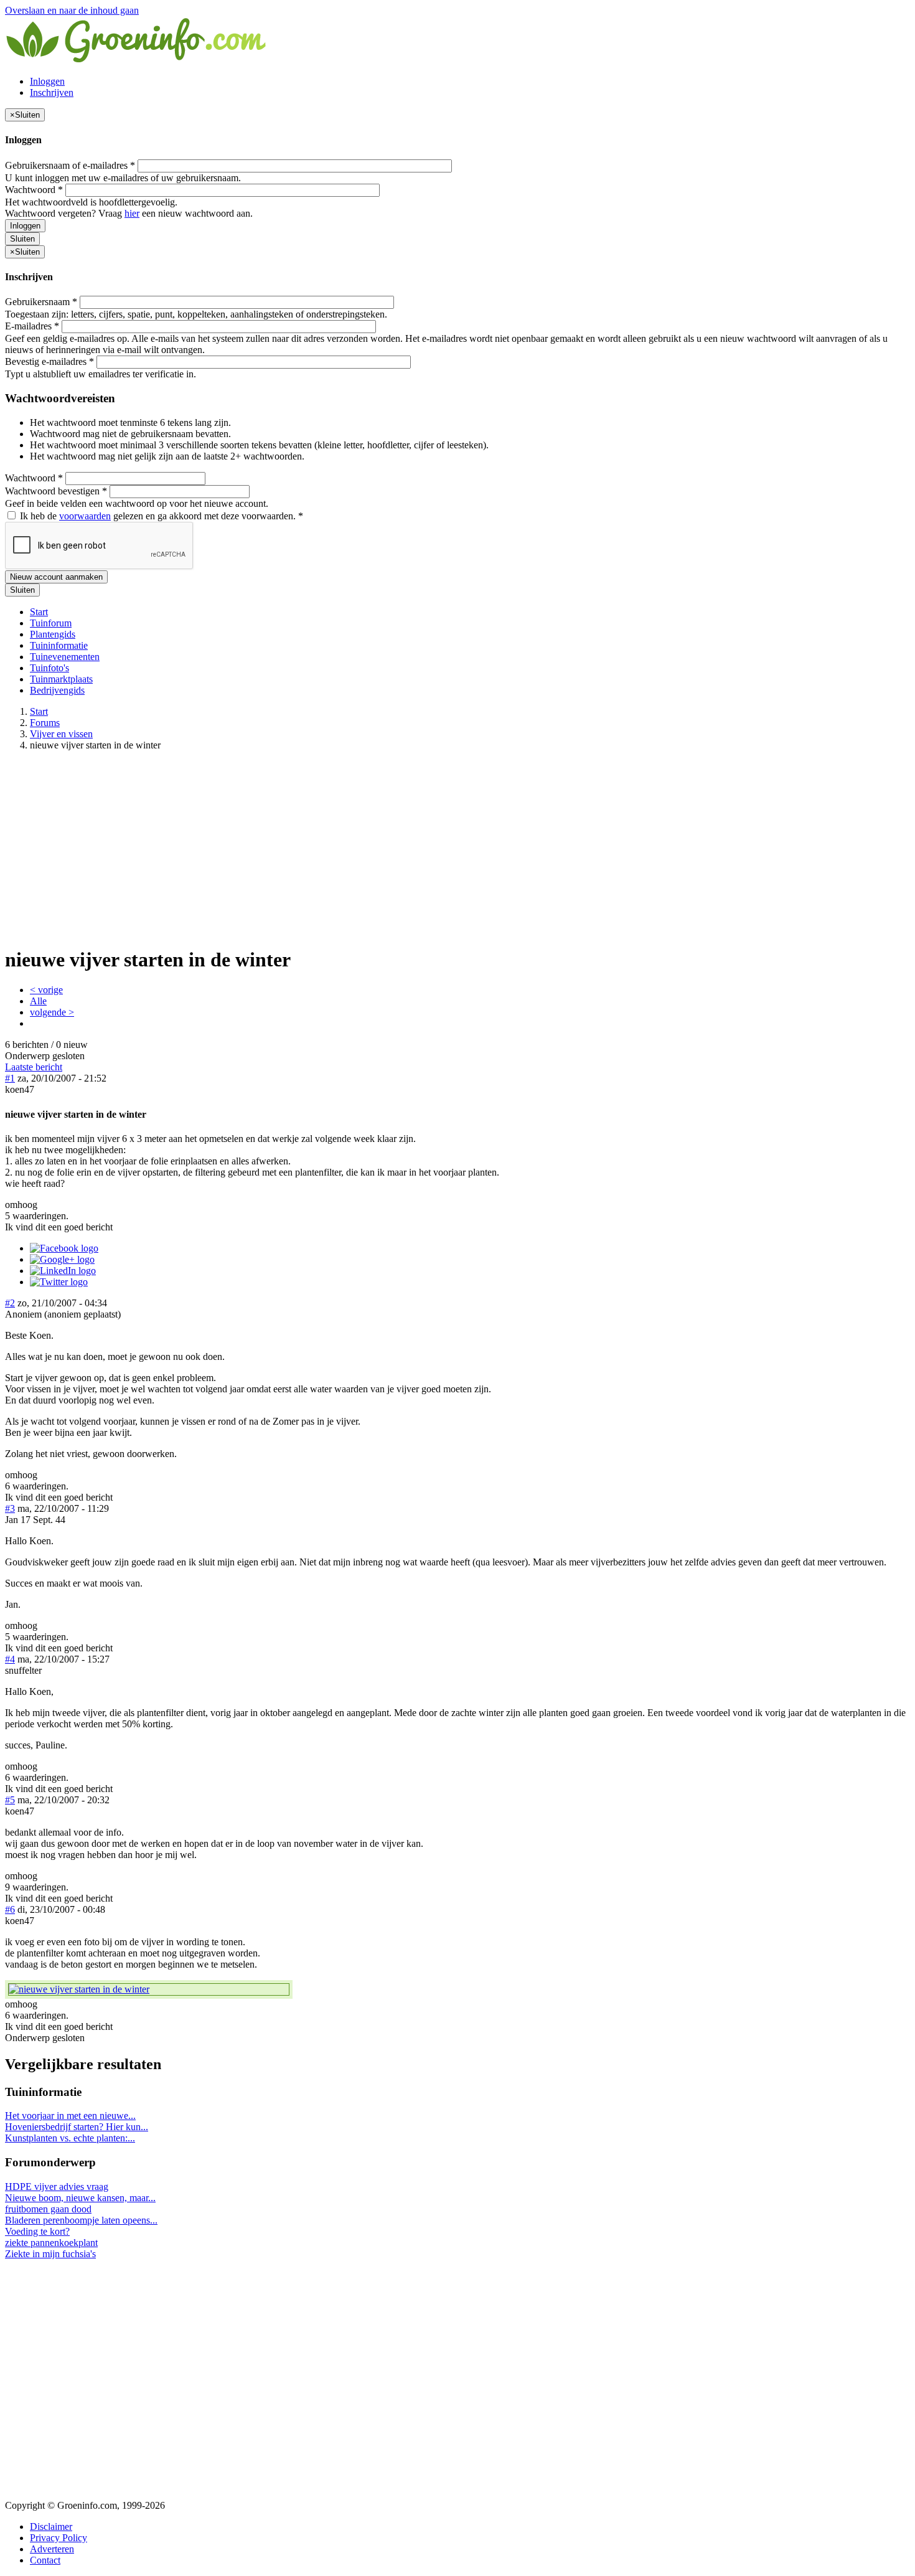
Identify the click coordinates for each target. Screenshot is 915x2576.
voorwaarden (85, 516)
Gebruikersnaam (41, 302)
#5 (10, 1800)
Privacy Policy (59, 2538)
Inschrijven (52, 92)
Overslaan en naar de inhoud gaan (72, 10)
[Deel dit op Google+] (62, 1259)
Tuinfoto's (49, 668)
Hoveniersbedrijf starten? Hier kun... (77, 2127)
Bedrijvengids (57, 690)
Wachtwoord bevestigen (56, 491)
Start (39, 612)
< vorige (46, 990)
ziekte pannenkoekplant (51, 2243)
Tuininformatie (59, 645)
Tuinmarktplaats (61, 679)
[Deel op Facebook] (64, 1248)
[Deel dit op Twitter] (59, 1282)
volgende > (52, 1012)
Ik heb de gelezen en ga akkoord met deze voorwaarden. (160, 516)
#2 (10, 1303)
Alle (38, 1001)
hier (132, 213)
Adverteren (52, 2549)
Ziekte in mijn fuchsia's (50, 2254)
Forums (45, 723)
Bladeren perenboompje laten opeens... (81, 2220)
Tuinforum (51, 623)
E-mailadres (32, 326)
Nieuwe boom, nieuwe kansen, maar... (80, 2198)
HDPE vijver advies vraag (57, 2187)
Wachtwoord (34, 190)
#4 (10, 1659)
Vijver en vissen (61, 734)
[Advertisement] (457, 848)
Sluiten (22, 239)
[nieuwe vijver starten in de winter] (149, 1989)
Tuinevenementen (65, 657)
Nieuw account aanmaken (56, 577)
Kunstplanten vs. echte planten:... (70, 2138)
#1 (10, 1078)
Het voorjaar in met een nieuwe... (70, 2116)
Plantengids (53, 634)
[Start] (137, 60)
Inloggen (47, 81)
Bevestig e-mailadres (49, 361)
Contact (45, 2560)
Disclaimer (51, 2526)
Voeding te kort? (37, 2231)
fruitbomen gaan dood (48, 2209)
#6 (10, 1909)
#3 (10, 1508)
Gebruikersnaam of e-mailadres (70, 165)
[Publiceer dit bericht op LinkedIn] (63, 1271)
